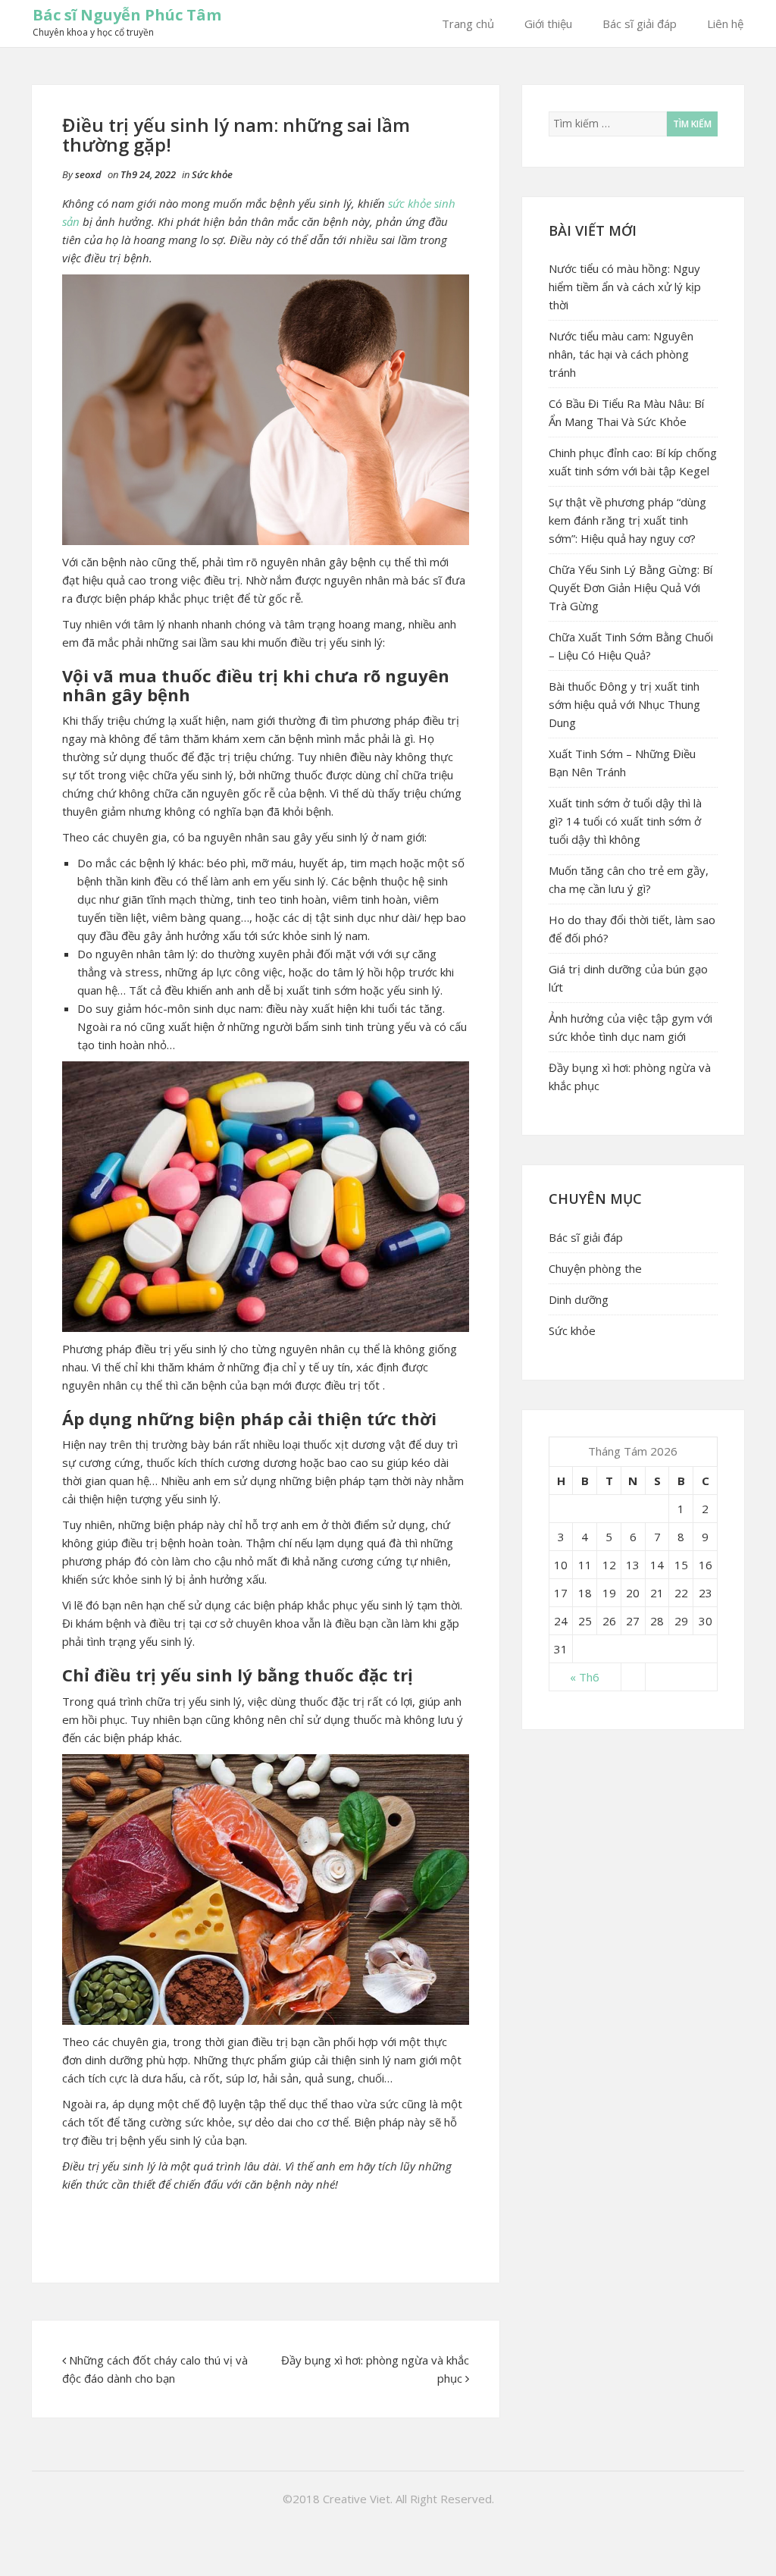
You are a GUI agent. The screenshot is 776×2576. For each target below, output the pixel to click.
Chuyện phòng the (595, 1268)
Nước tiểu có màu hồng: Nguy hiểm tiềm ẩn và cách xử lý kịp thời (625, 287)
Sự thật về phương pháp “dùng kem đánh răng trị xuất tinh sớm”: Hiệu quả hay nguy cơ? (627, 520)
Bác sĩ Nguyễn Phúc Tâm (127, 15)
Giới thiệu (548, 24)
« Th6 (585, 1677)
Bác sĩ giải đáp (640, 24)
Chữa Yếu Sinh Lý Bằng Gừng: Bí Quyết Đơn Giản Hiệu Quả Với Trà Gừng (630, 588)
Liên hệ (725, 24)
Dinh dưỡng (579, 1299)
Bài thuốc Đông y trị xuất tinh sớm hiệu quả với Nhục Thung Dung (624, 704)
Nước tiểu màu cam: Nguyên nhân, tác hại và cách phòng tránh (621, 354)
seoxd (88, 174)
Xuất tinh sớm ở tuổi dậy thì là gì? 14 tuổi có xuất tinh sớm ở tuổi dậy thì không (625, 821)
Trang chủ (468, 24)
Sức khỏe (212, 174)
